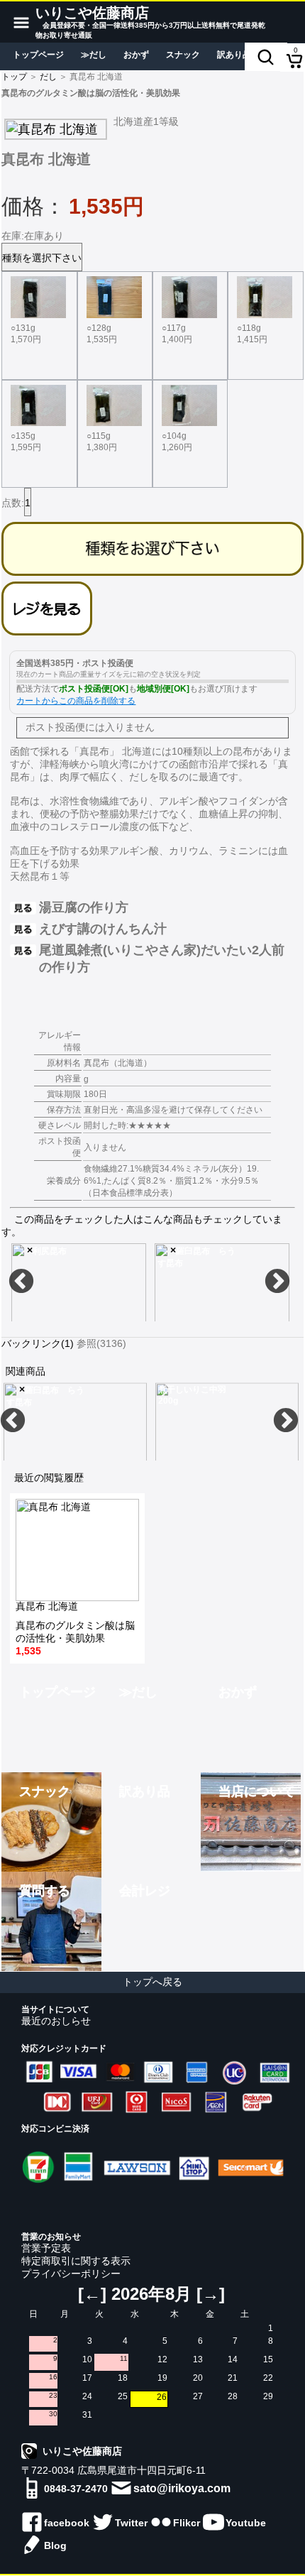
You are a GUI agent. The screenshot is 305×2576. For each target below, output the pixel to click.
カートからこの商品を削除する (76, 701)
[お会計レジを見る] (47, 608)
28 (233, 2396)
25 (123, 2396)
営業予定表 (46, 2248)
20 (198, 2378)
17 (87, 2378)
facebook (67, 2523)
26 (162, 2397)
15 (268, 2359)
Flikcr (187, 2523)
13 (198, 2359)
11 (124, 2358)
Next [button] (277, 1282)
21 (233, 2378)
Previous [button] (21, 1282)
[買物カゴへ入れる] (152, 549)
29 (268, 2396)
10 (87, 2359)
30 (53, 2414)
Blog (55, 2545)
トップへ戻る (152, 1982)
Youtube (246, 2523)
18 (123, 2378)
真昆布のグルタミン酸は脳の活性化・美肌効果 (75, 1629)
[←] (92, 2294)
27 (198, 2396)
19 (162, 2378)
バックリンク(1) (38, 1343)
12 (162, 2359)
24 (87, 2396)
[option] (151, 130)
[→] (211, 2294)
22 (268, 2378)
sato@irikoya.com (182, 2488)
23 (53, 2395)
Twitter (131, 2523)
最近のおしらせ (56, 2021)
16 (53, 2377)
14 (233, 2359)
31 (87, 2415)
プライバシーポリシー (71, 2274)
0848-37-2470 (76, 2489)
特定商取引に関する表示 (76, 2261)
